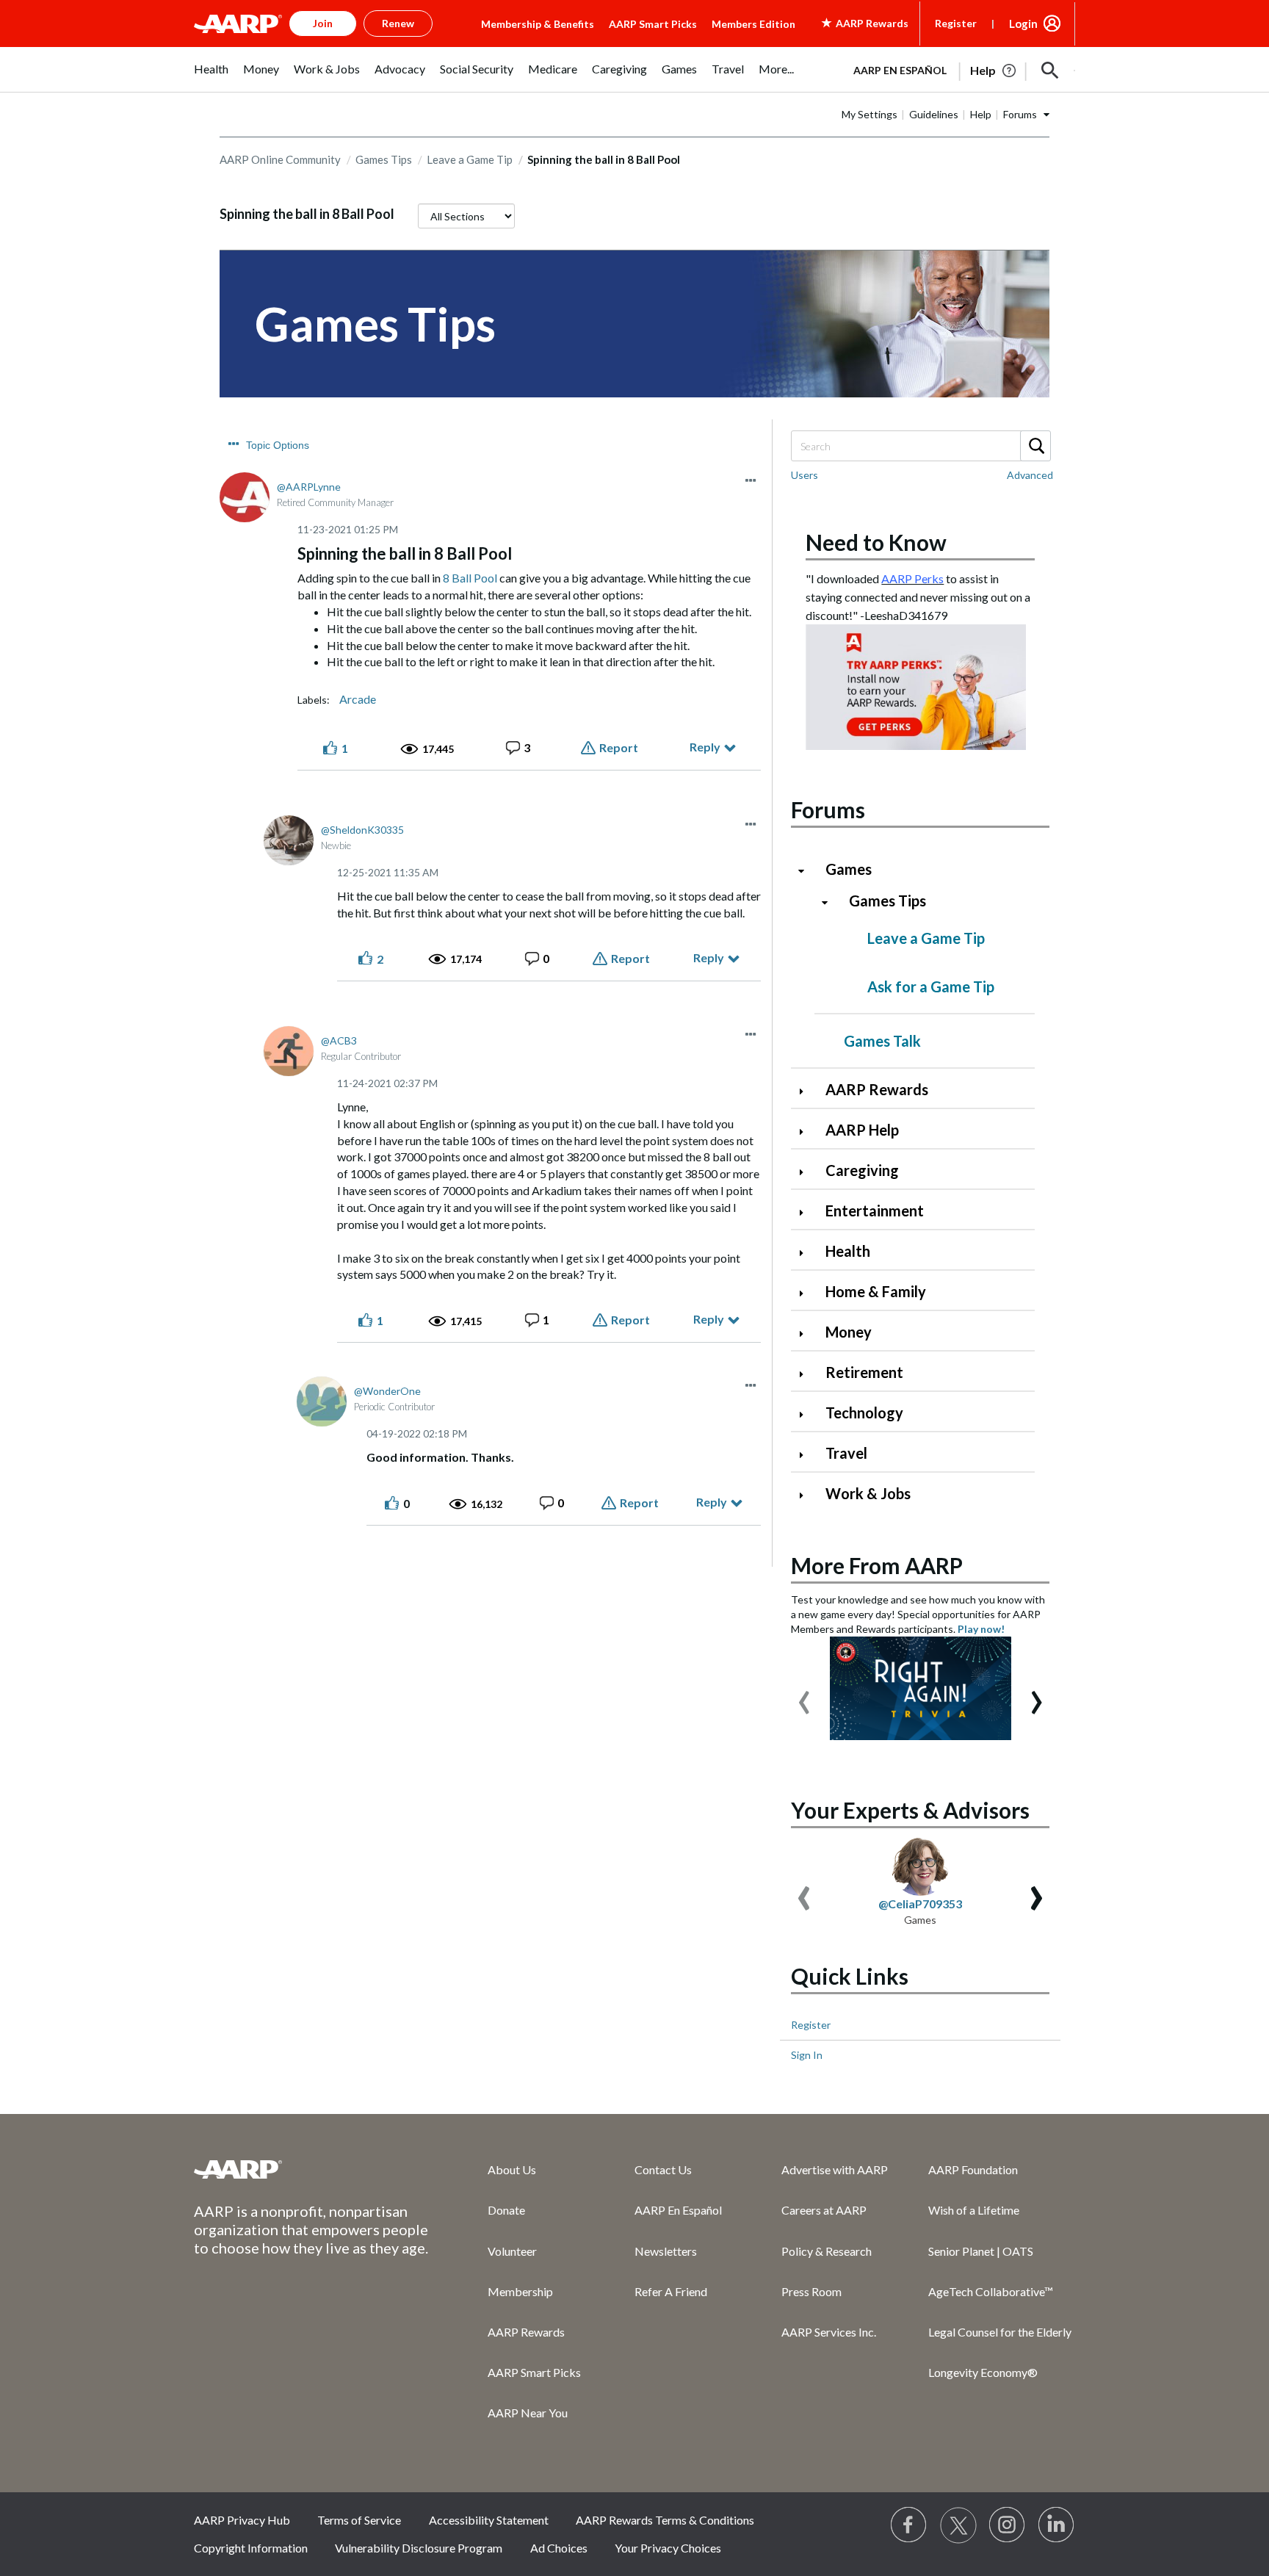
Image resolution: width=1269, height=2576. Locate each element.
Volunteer (512, 2251)
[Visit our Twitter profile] (958, 2525)
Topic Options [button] (278, 445)
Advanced (1030, 475)
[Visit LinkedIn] (1057, 2525)
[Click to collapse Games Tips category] (831, 902)
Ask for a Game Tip (931, 986)
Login (1023, 24)
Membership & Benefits (538, 24)
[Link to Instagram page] (1008, 2525)
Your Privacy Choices (668, 2548)
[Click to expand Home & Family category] (807, 1293)
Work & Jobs (868, 1493)
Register (956, 23)
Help (981, 114)
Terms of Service (359, 2520)
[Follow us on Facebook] (909, 2525)
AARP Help (862, 1130)
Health (848, 1251)
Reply (705, 747)
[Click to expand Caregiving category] (807, 1172)
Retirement (864, 1372)
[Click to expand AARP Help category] (807, 1132)
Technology (864, 1413)
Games (849, 869)
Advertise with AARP (835, 2169)
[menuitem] (211, 77)
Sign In (807, 2055)
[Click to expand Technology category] (807, 1414)
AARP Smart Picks (653, 24)
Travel (846, 1453)
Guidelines (934, 114)
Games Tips (384, 159)
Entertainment (875, 1211)
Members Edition (753, 24)
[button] (1050, 71)
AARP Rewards (877, 1089)
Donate (506, 2210)
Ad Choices (559, 2548)
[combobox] (920, 446)
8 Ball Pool (470, 578)
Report (619, 747)
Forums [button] (1020, 114)
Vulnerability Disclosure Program (419, 2548)
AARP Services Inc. (829, 2332)
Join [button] (323, 23)
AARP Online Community (280, 159)
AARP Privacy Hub (242, 2520)
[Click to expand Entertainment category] (807, 1212)
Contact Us (663, 2169)
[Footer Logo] (311, 2169)
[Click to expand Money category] (807, 1334)
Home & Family (876, 1291)
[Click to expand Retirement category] (807, 1374)
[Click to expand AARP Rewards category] (807, 1091)
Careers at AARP (824, 2210)
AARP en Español (900, 70)
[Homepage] (238, 24)
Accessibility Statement (489, 2520)
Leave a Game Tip (470, 159)
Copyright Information (251, 2548)
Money (849, 1332)
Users (805, 475)
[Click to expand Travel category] (807, 1455)
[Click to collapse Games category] (807, 871)
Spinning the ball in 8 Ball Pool (307, 214)
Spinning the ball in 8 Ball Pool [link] (604, 159)
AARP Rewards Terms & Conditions (665, 2520)
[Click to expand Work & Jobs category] (807, 1495)
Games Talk (882, 1041)
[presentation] (804, 1695)
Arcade (358, 699)
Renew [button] (398, 23)
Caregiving (862, 1170)
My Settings (869, 114)
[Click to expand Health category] (807, 1253)
